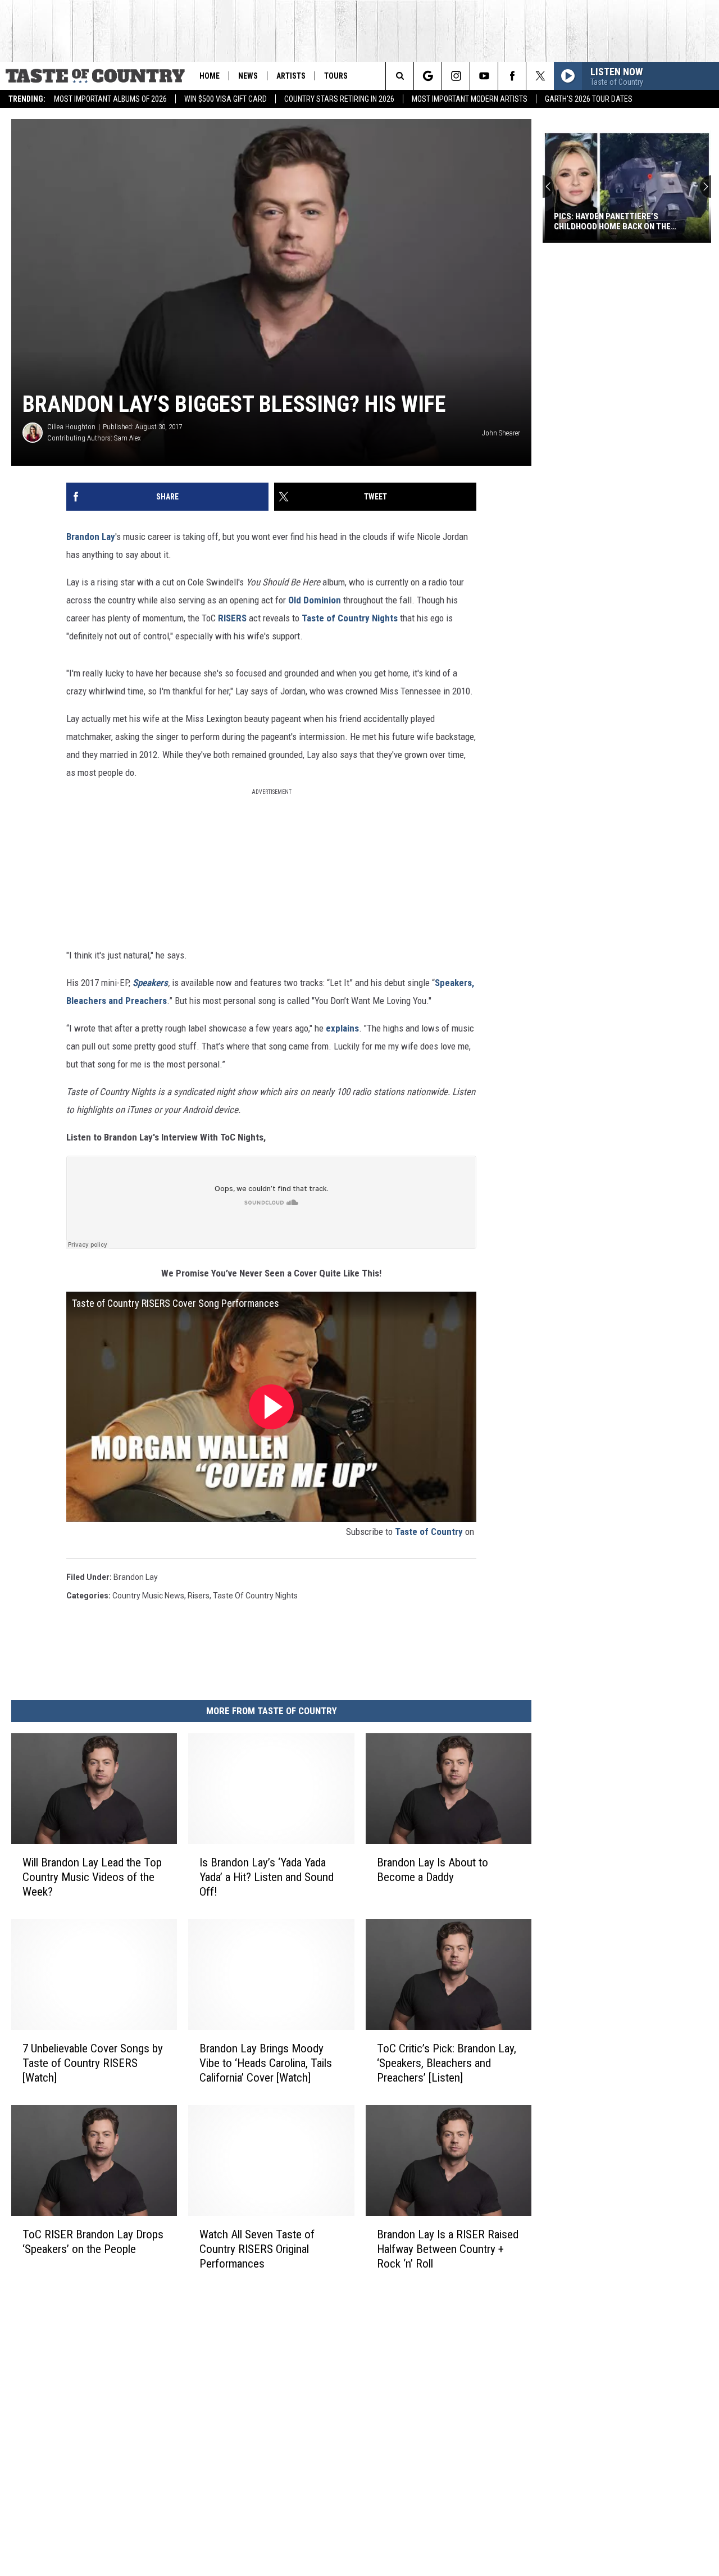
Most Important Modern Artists (470, 99)
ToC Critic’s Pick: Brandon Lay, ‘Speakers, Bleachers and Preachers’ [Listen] (447, 2063)
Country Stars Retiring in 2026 (339, 99)
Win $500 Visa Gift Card (226, 99)
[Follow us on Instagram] (456, 76)
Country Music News (148, 1596)
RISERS (232, 618)
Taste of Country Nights (350, 618)
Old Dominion (315, 600)
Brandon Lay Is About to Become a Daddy (433, 1870)
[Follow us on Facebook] (512, 76)
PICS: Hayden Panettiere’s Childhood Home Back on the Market (612, 221)
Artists (291, 76)
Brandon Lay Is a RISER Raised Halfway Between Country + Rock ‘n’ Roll (448, 2249)
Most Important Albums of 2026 (110, 99)
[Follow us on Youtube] (484, 76)
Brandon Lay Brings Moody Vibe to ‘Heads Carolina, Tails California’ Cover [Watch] (266, 2063)
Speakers (150, 983)
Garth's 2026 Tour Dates (589, 99)
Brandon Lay (91, 537)
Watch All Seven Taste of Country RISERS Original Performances (257, 2249)
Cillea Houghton (71, 427)
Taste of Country (429, 1532)
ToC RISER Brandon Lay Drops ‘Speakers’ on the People (93, 2242)
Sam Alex (128, 438)
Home (210, 76)
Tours (336, 76)
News (248, 76)
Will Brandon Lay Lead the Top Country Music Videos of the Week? (92, 1877)
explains (342, 1028)
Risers (199, 1596)
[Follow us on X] (540, 76)
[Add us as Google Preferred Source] (428, 76)
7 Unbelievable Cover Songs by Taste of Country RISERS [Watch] (93, 2063)
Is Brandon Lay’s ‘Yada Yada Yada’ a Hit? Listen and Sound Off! (267, 1877)
